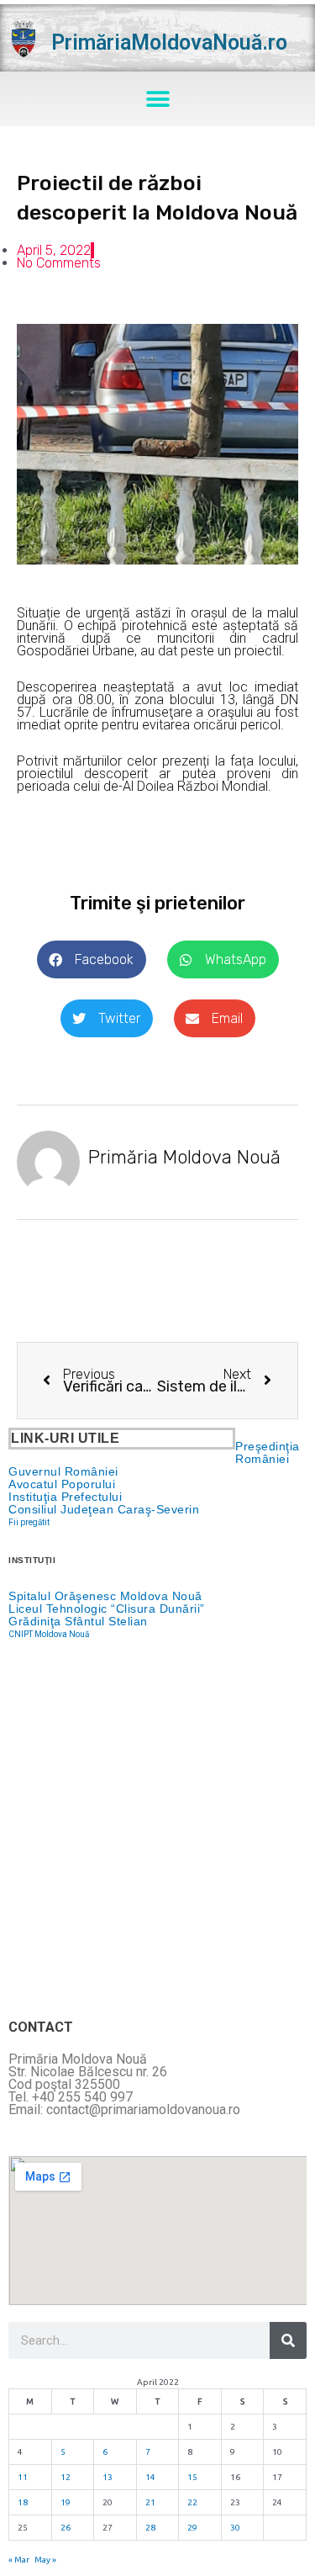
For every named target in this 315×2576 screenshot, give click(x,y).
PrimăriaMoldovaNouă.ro (169, 42)
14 (150, 2477)
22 (192, 2502)
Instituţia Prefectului (65, 1497)
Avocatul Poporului (62, 1484)
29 (192, 2528)
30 (235, 2528)
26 (66, 2528)
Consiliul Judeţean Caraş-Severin (104, 1509)
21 (150, 2502)
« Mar (19, 2560)
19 (66, 2502)
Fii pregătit (29, 1522)
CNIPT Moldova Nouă (49, 1634)
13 (108, 2477)
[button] (157, 99)
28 (150, 2528)
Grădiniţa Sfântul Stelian (78, 1621)
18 (23, 2502)
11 (23, 2477)
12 (66, 2477)
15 (192, 2477)
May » (45, 2560)
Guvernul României (63, 1471)
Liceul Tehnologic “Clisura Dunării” (107, 1609)
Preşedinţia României (268, 1452)
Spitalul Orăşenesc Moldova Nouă (105, 1596)
